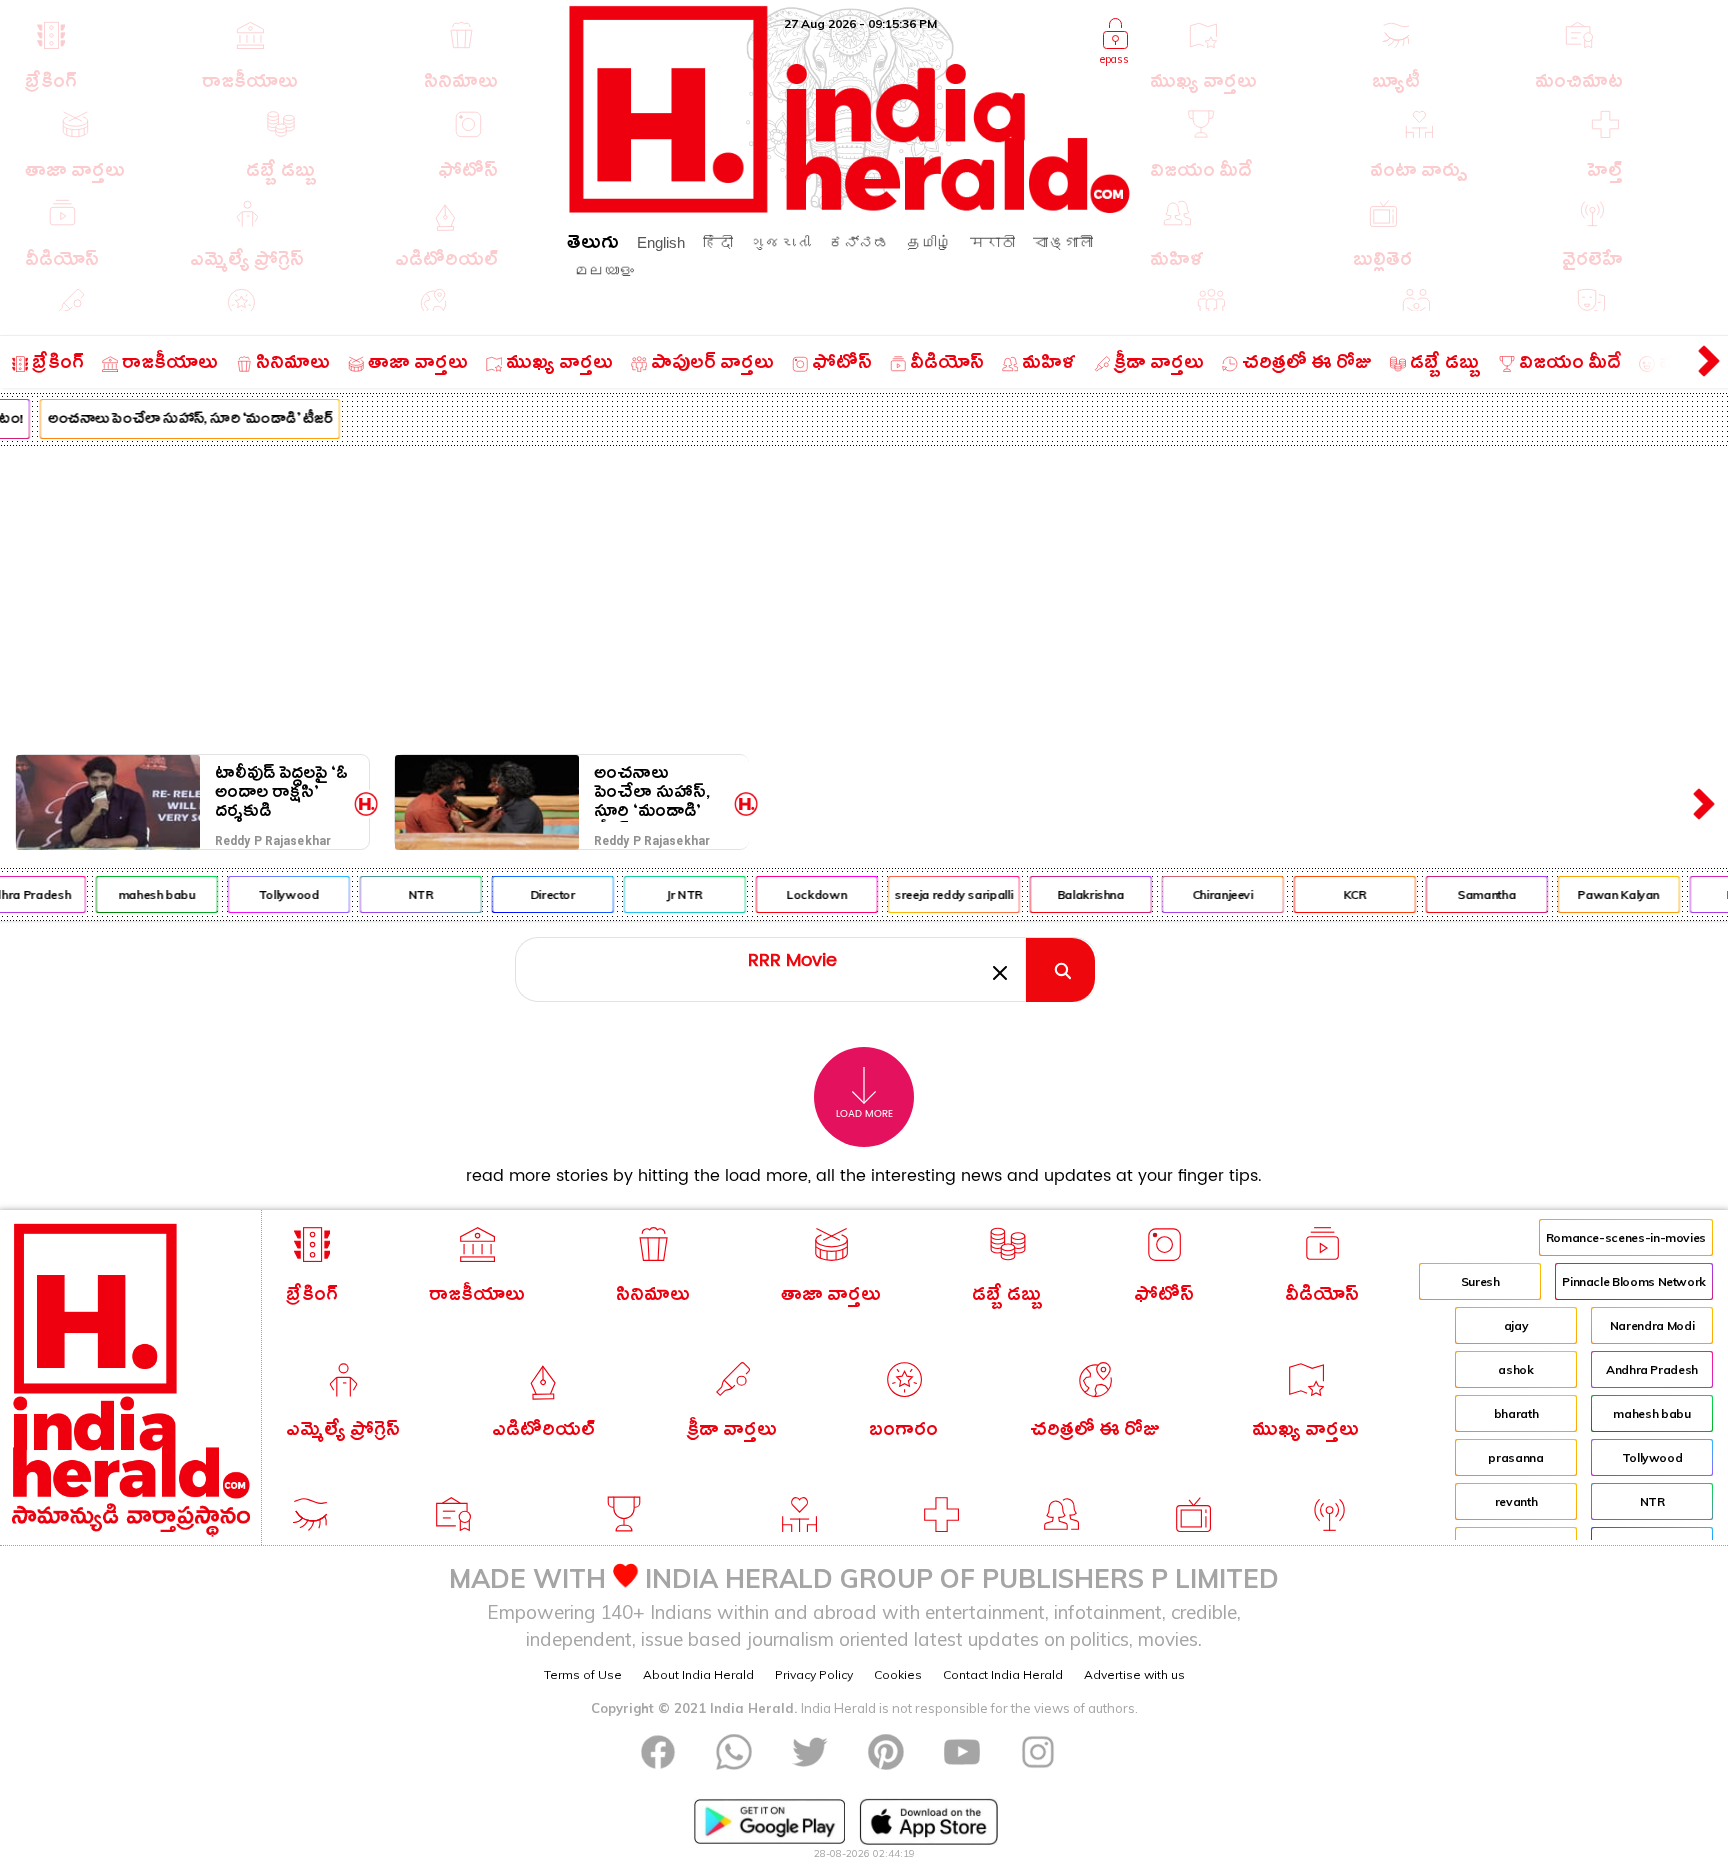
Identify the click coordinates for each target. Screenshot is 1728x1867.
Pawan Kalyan (1605, 894)
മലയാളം (604, 270)
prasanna (1515, 1457)
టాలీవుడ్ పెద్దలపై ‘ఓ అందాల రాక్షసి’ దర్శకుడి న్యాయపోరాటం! (281, 792)
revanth (1516, 1501)
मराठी (992, 242)
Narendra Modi (1652, 1325)
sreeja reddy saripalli (940, 894)
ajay (1516, 1325)
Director (538, 894)
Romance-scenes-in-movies (1626, 1237)
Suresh (1480, 1281)
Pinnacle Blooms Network (1634, 1281)
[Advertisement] (864, 596)
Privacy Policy (814, 1674)
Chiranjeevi (1208, 894)
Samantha (1473, 894)
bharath (1516, 1413)
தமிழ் (929, 242)
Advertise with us (1134, 1674)
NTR (406, 894)
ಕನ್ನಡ (859, 242)
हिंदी (718, 242)
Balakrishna (1076, 894)
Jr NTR (671, 894)
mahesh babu (142, 894)
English (661, 242)
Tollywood (274, 894)
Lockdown (803, 894)
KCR (1340, 894)
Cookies (898, 1674)
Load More (864, 1114)
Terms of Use (583, 1674)
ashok (1515, 1369)
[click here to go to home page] (850, 207)
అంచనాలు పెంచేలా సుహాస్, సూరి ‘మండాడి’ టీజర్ (176, 421)
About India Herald (698, 1674)
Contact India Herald (1003, 1674)
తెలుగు (593, 245)
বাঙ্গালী (1063, 242)
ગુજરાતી (781, 242)
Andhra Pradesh (1652, 1369)
